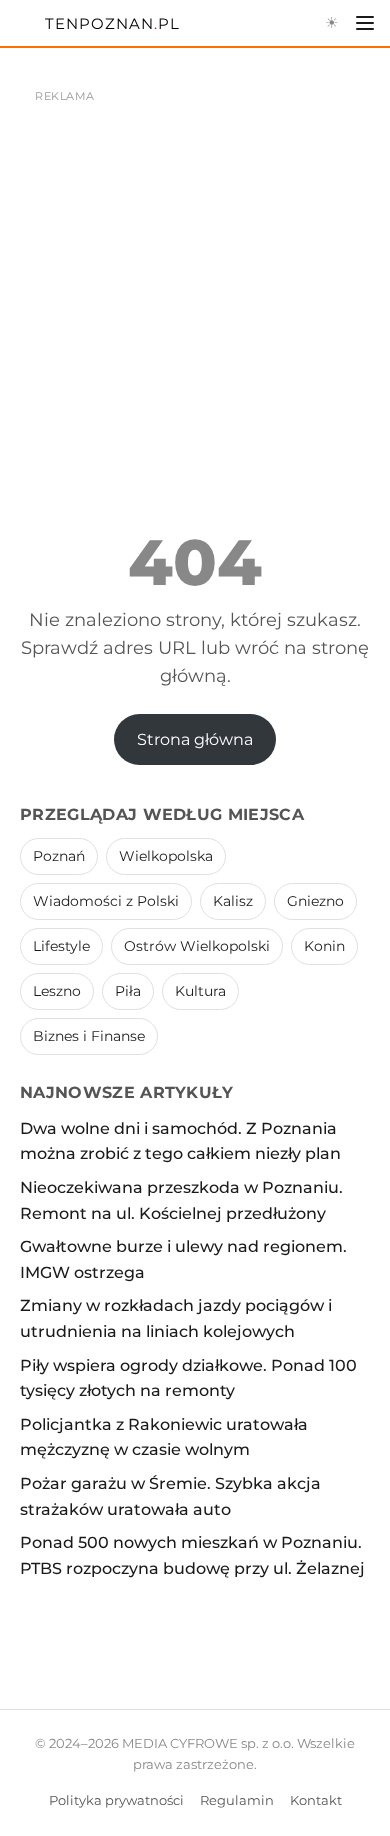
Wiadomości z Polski (106, 901)
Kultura (200, 991)
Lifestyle (61, 946)
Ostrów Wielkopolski (197, 946)
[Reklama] (195, 260)
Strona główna (195, 739)
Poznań (59, 856)
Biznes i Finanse (89, 1036)
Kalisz (233, 901)
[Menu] (365, 23)
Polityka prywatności (116, 1800)
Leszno (57, 991)
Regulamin (237, 1800)
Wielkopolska (166, 856)
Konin (324, 946)
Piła (128, 991)
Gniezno (315, 901)
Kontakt (316, 1800)
